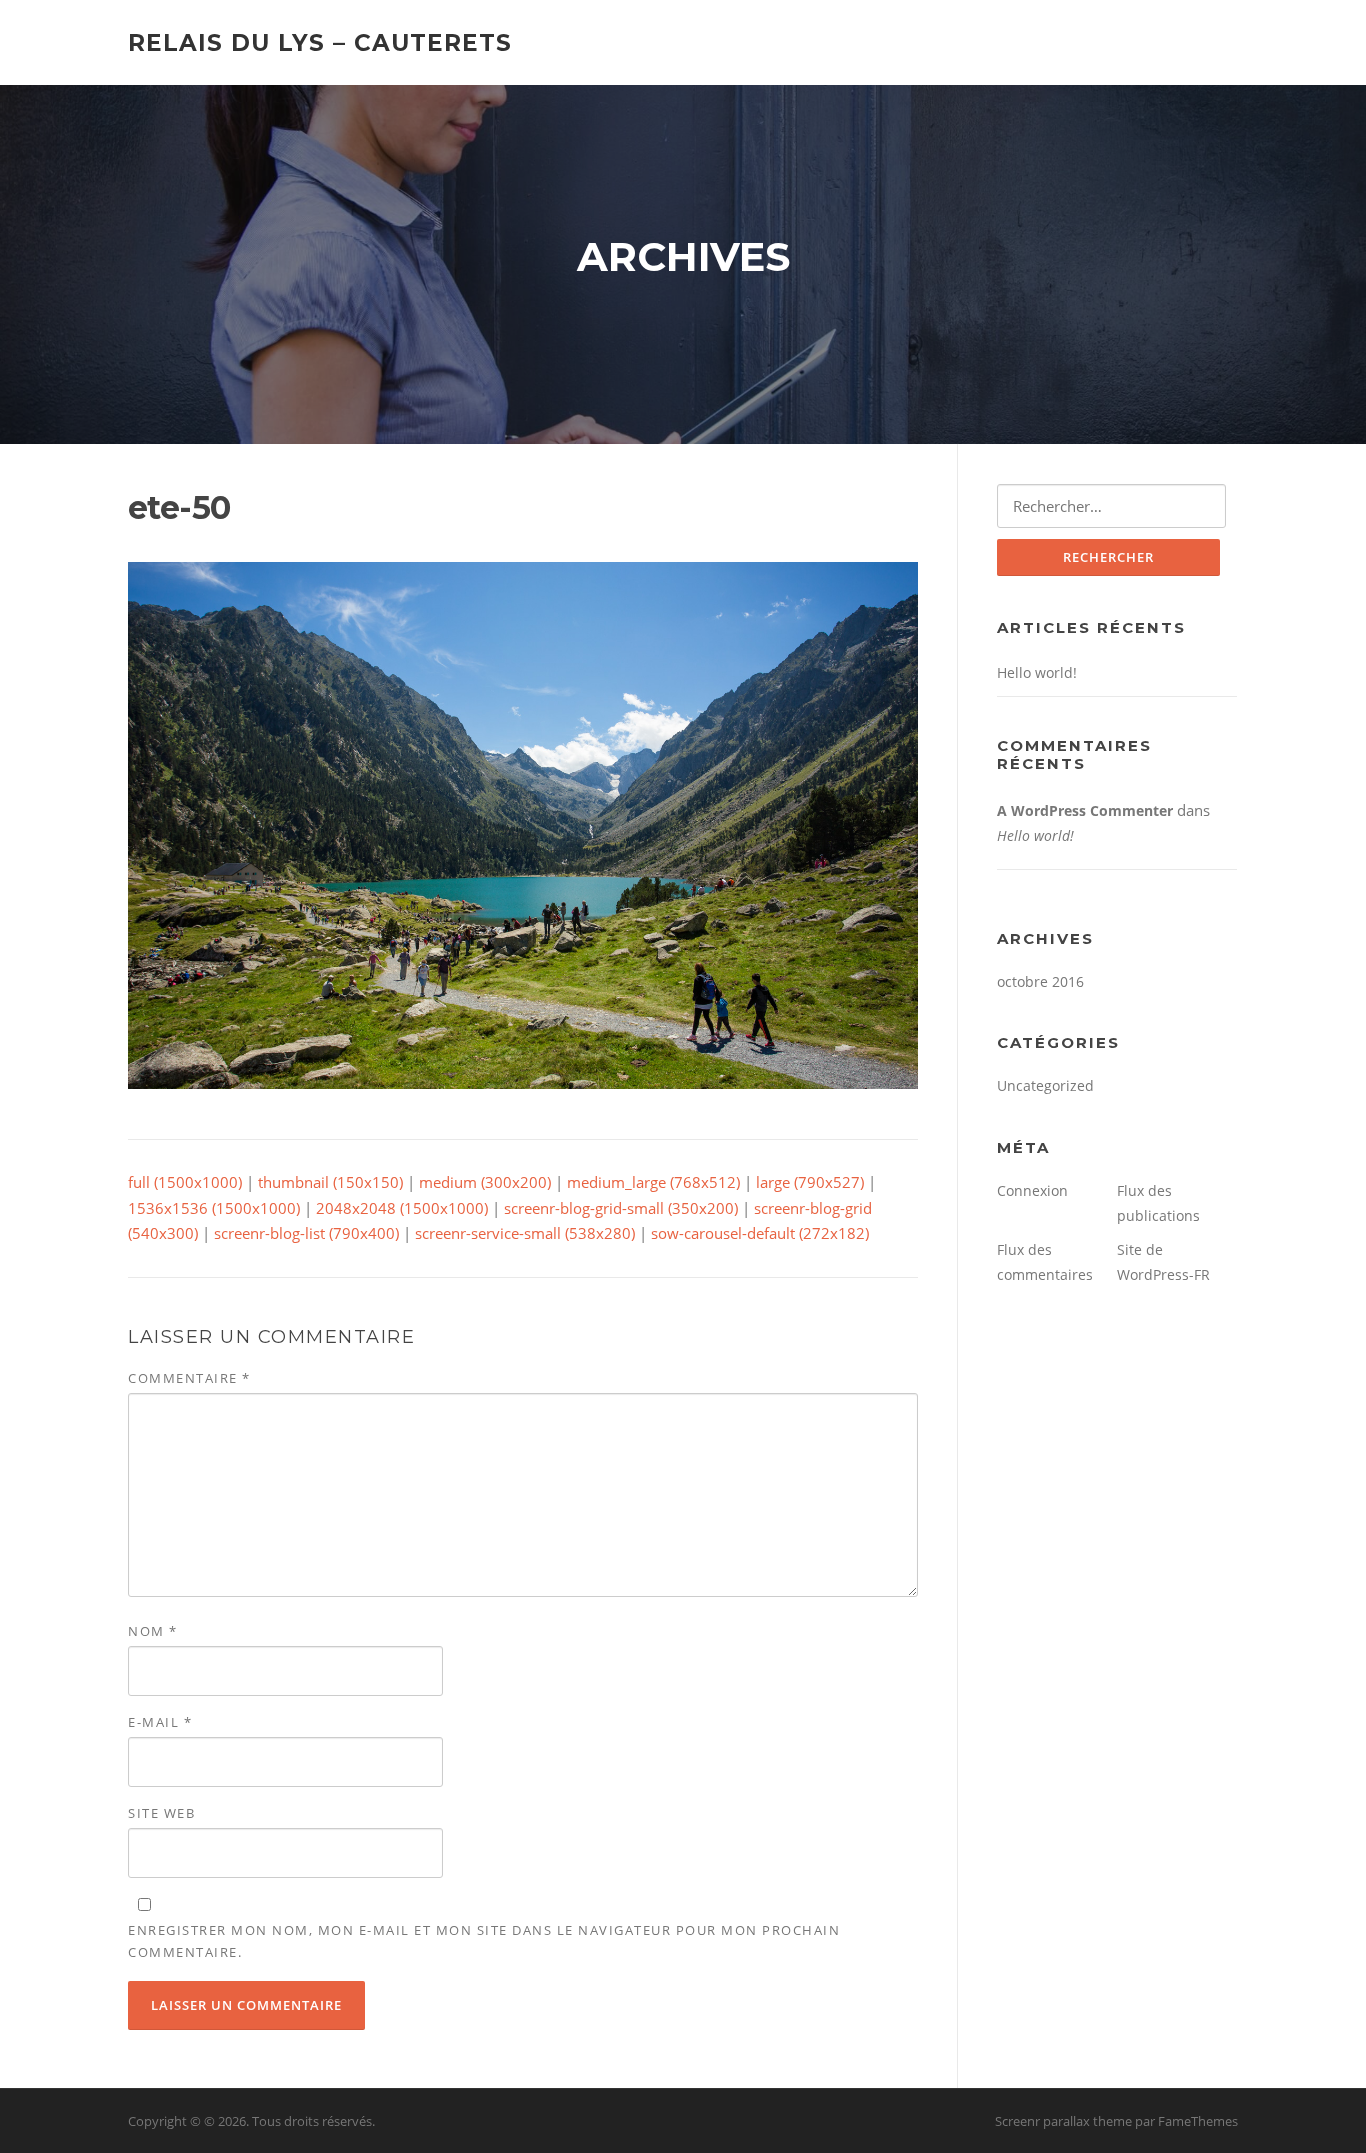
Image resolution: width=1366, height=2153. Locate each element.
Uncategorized (1045, 1085)
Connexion (1032, 1190)
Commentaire (189, 1378)
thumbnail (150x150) (330, 1182)
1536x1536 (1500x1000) (214, 1208)
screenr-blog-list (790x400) (306, 1233)
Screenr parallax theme (1063, 2121)
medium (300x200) (485, 1182)
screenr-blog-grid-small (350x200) (621, 1208)
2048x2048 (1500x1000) (402, 1208)
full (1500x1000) (185, 1182)
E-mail (160, 1722)
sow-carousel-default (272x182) (760, 1233)
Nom (153, 1631)
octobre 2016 (1040, 981)
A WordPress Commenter (1085, 810)
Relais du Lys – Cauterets (320, 42)
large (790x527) (810, 1182)
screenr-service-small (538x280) (525, 1233)
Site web (161, 1813)
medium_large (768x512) (653, 1182)
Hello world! (1037, 672)
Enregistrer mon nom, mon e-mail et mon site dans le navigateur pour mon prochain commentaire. (484, 1941)
